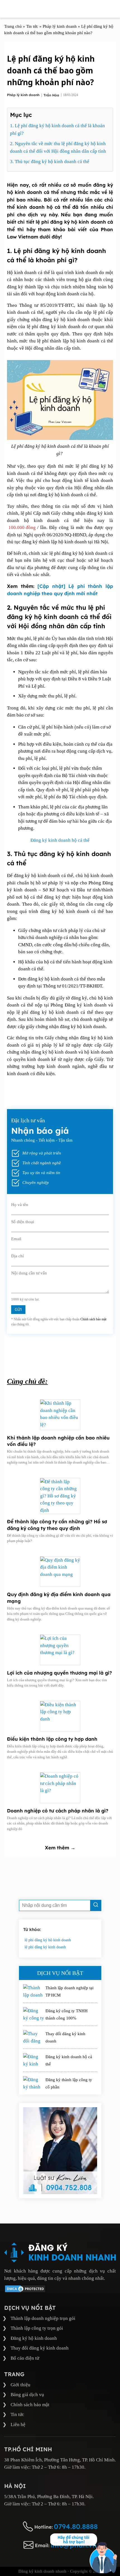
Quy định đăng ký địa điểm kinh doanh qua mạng (59, 1598)
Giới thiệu (21, 2385)
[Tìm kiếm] (96, 1905)
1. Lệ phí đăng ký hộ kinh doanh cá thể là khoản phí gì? (57, 129)
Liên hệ (18, 2425)
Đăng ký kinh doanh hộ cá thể (60, 840)
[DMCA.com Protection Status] (25, 2291)
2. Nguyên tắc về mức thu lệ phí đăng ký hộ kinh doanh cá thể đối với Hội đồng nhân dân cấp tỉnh (58, 147)
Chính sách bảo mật (93, 1319)
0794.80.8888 (76, 2526)
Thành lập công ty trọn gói (37, 2328)
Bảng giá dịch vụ (27, 2395)
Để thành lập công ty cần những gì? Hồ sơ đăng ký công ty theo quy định (57, 1525)
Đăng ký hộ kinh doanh (34, 2338)
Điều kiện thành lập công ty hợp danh (52, 1739)
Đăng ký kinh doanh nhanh (42, 2571)
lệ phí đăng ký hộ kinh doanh (48, 1940)
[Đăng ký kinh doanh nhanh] (60, 2252)
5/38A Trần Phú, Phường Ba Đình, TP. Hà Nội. (49, 2497)
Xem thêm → (60, 1848)
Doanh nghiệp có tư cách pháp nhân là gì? (58, 1811)
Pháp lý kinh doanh (24, 95)
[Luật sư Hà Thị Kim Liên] (60, 2151)
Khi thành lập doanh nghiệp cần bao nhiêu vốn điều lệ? (58, 1441)
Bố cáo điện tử (25, 2358)
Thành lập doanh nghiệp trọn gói (43, 2318)
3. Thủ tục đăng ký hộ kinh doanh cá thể (50, 162)
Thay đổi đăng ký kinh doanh (40, 2348)
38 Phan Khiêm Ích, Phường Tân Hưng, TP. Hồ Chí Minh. (60, 2460)
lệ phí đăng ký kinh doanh (45, 1947)
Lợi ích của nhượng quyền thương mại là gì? (59, 1673)
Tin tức (17, 2414)
